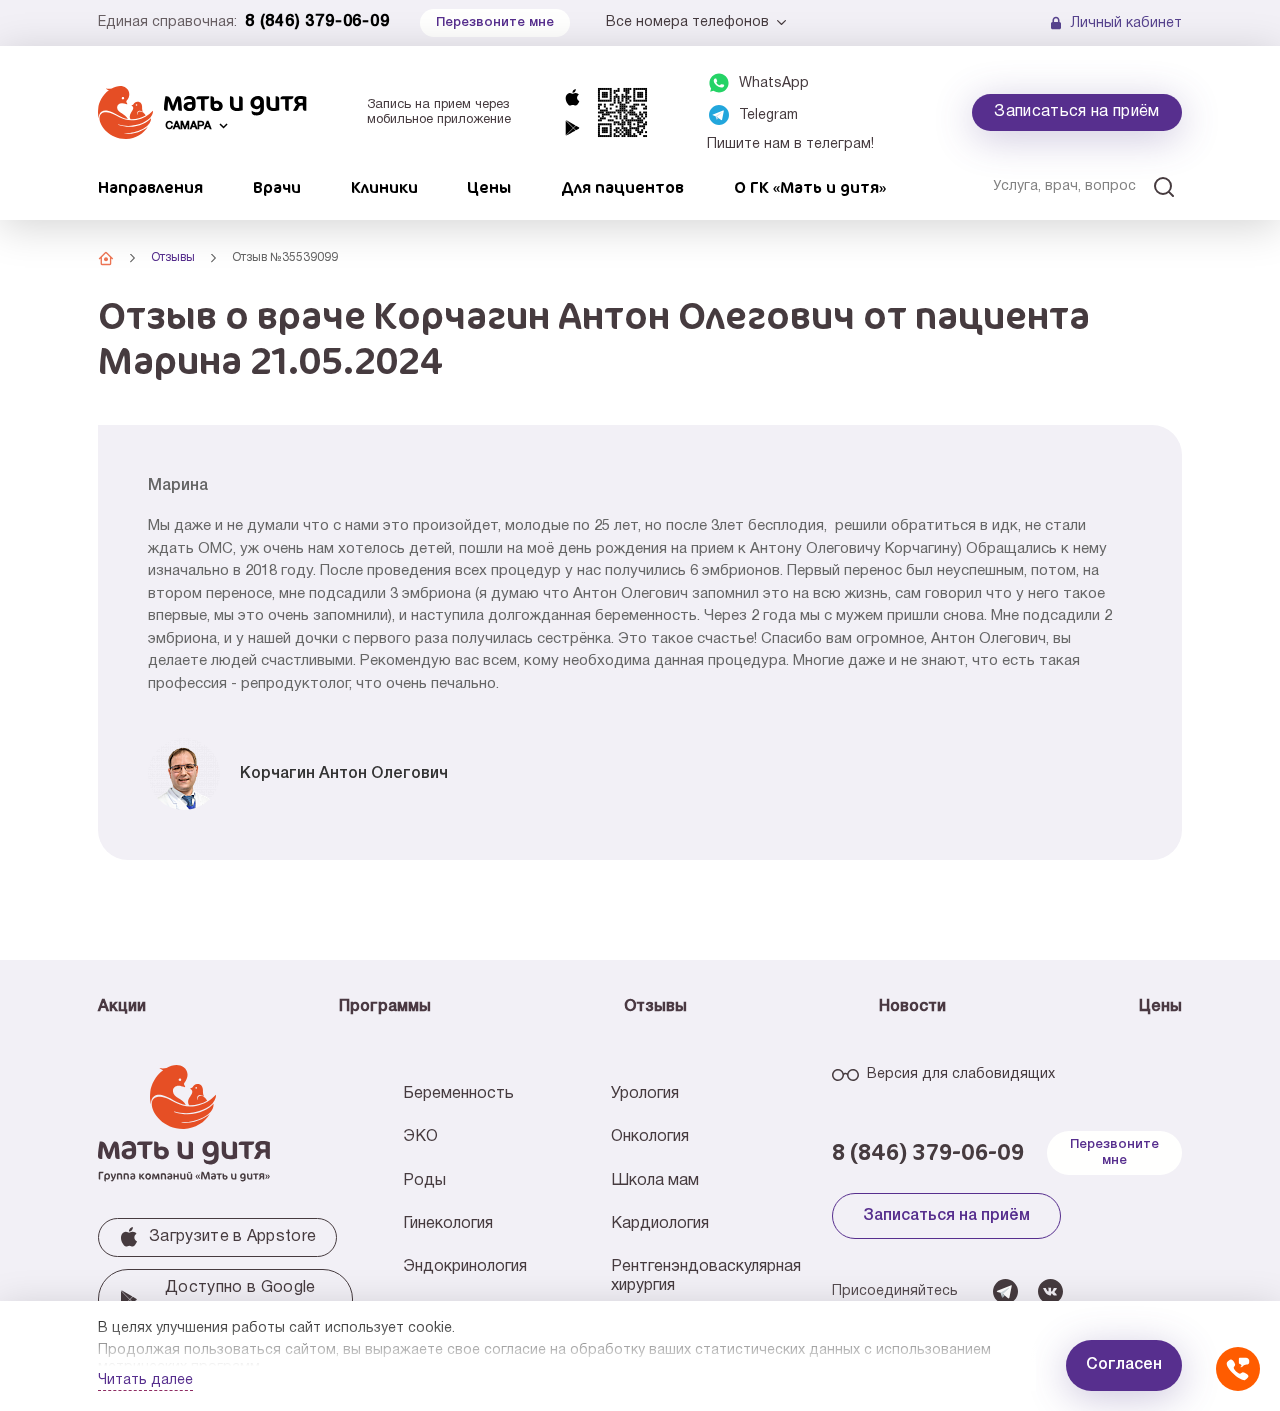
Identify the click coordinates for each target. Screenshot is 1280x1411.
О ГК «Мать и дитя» (810, 187)
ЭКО (420, 1137)
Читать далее (145, 1380)
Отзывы (655, 1007)
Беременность (458, 1094)
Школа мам (655, 1181)
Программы (385, 1007)
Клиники (384, 187)
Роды (424, 1181)
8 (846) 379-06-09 (317, 22)
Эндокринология (465, 1267)
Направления (150, 187)
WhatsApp (774, 83)
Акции (122, 1007)
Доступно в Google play (240, 1299)
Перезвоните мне (1114, 1152)
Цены (489, 187)
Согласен (1124, 1365)
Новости (912, 1007)
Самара (188, 126)
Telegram (768, 115)
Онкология (650, 1137)
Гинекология (448, 1224)
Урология (645, 1094)
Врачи (277, 187)
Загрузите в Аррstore (232, 1237)
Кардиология (660, 1224)
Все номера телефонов (687, 22)
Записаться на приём (1076, 112)
